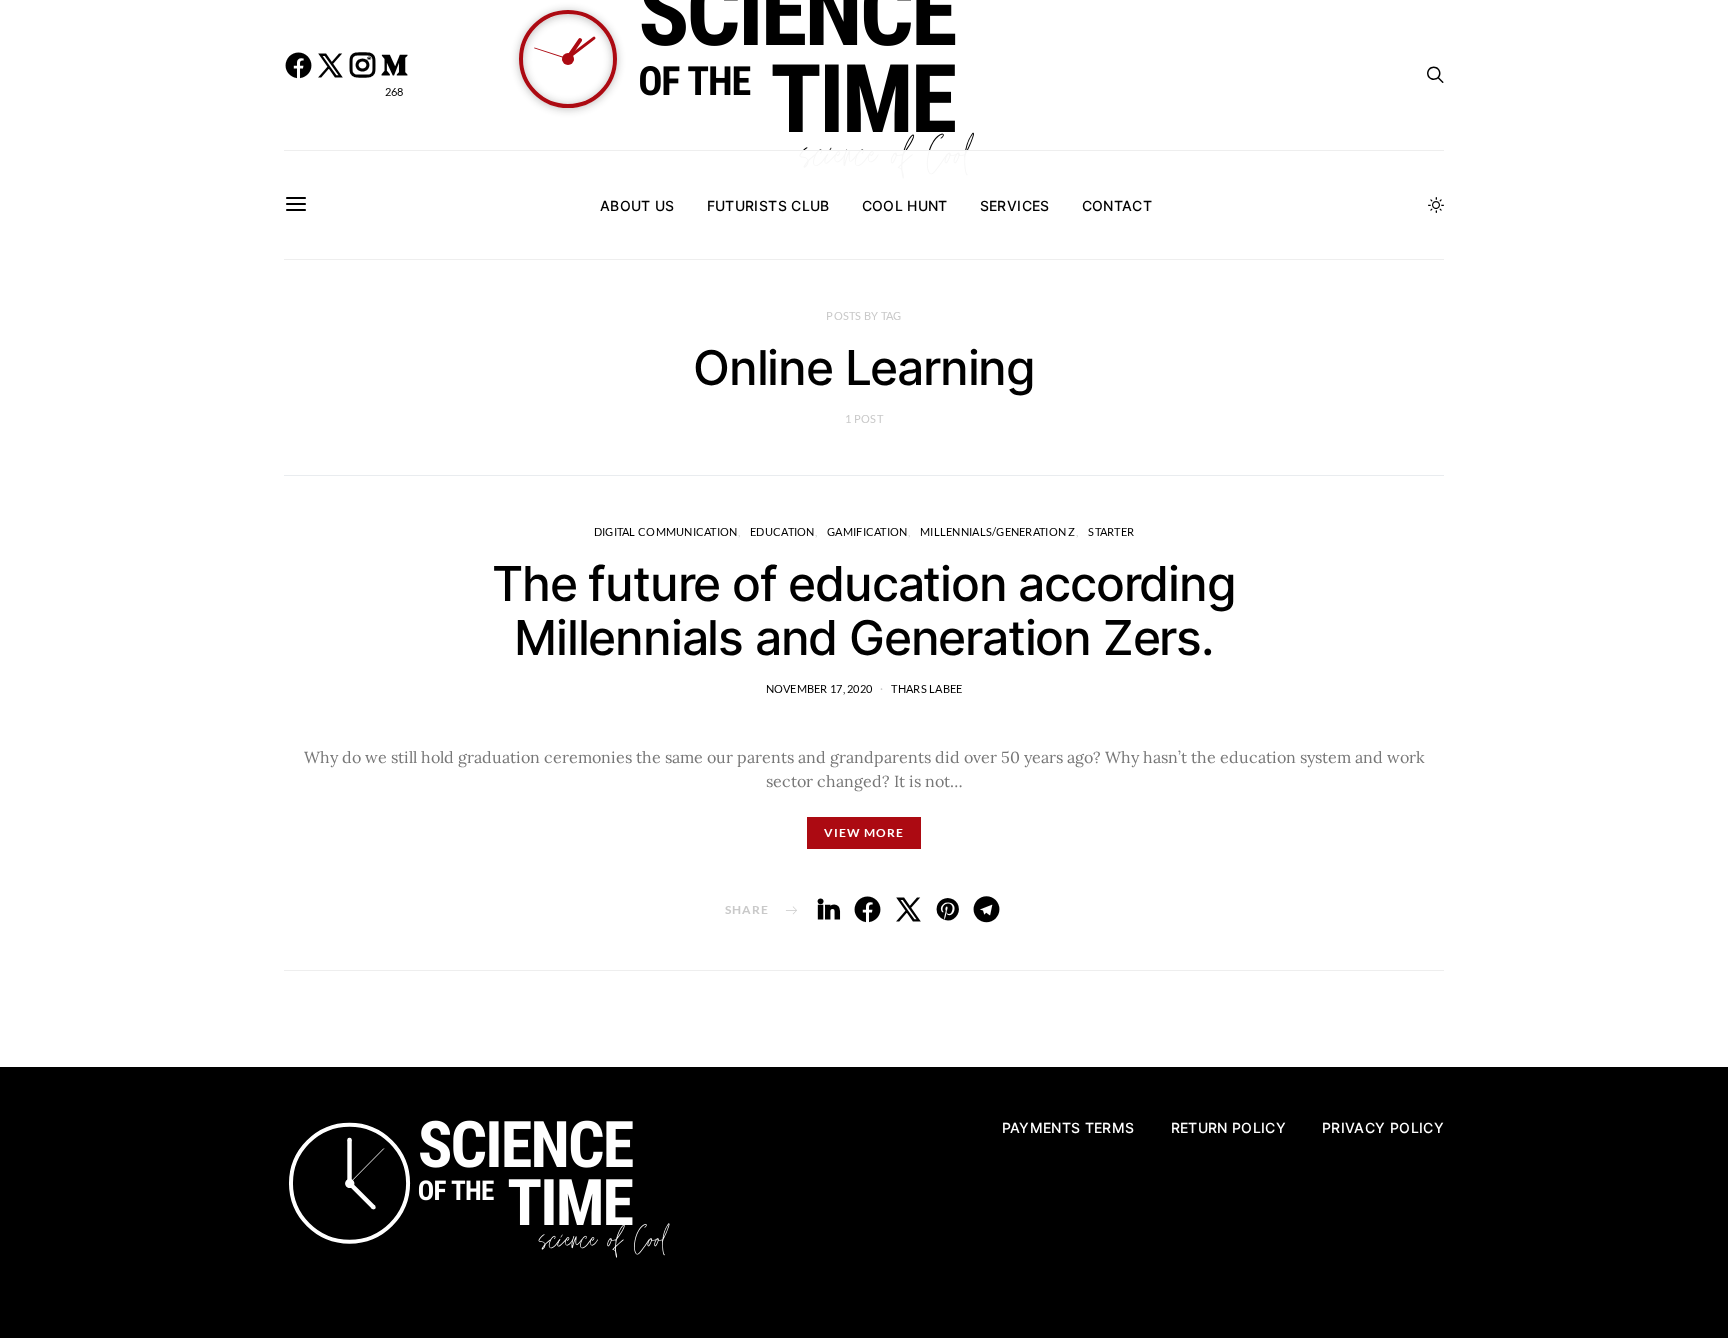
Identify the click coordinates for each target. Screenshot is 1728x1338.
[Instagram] (362, 75)
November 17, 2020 (819, 688)
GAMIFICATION (867, 531)
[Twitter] (330, 75)
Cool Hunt (905, 205)
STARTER (1111, 531)
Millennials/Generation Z (998, 531)
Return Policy (1229, 1127)
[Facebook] (298, 75)
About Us (637, 205)
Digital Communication (666, 531)
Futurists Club (768, 205)
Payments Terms (1068, 1127)
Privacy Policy (1383, 1127)
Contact (1117, 205)
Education (782, 531)
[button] (1436, 205)
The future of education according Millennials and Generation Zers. (863, 610)
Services (1015, 205)
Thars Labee (926, 688)
